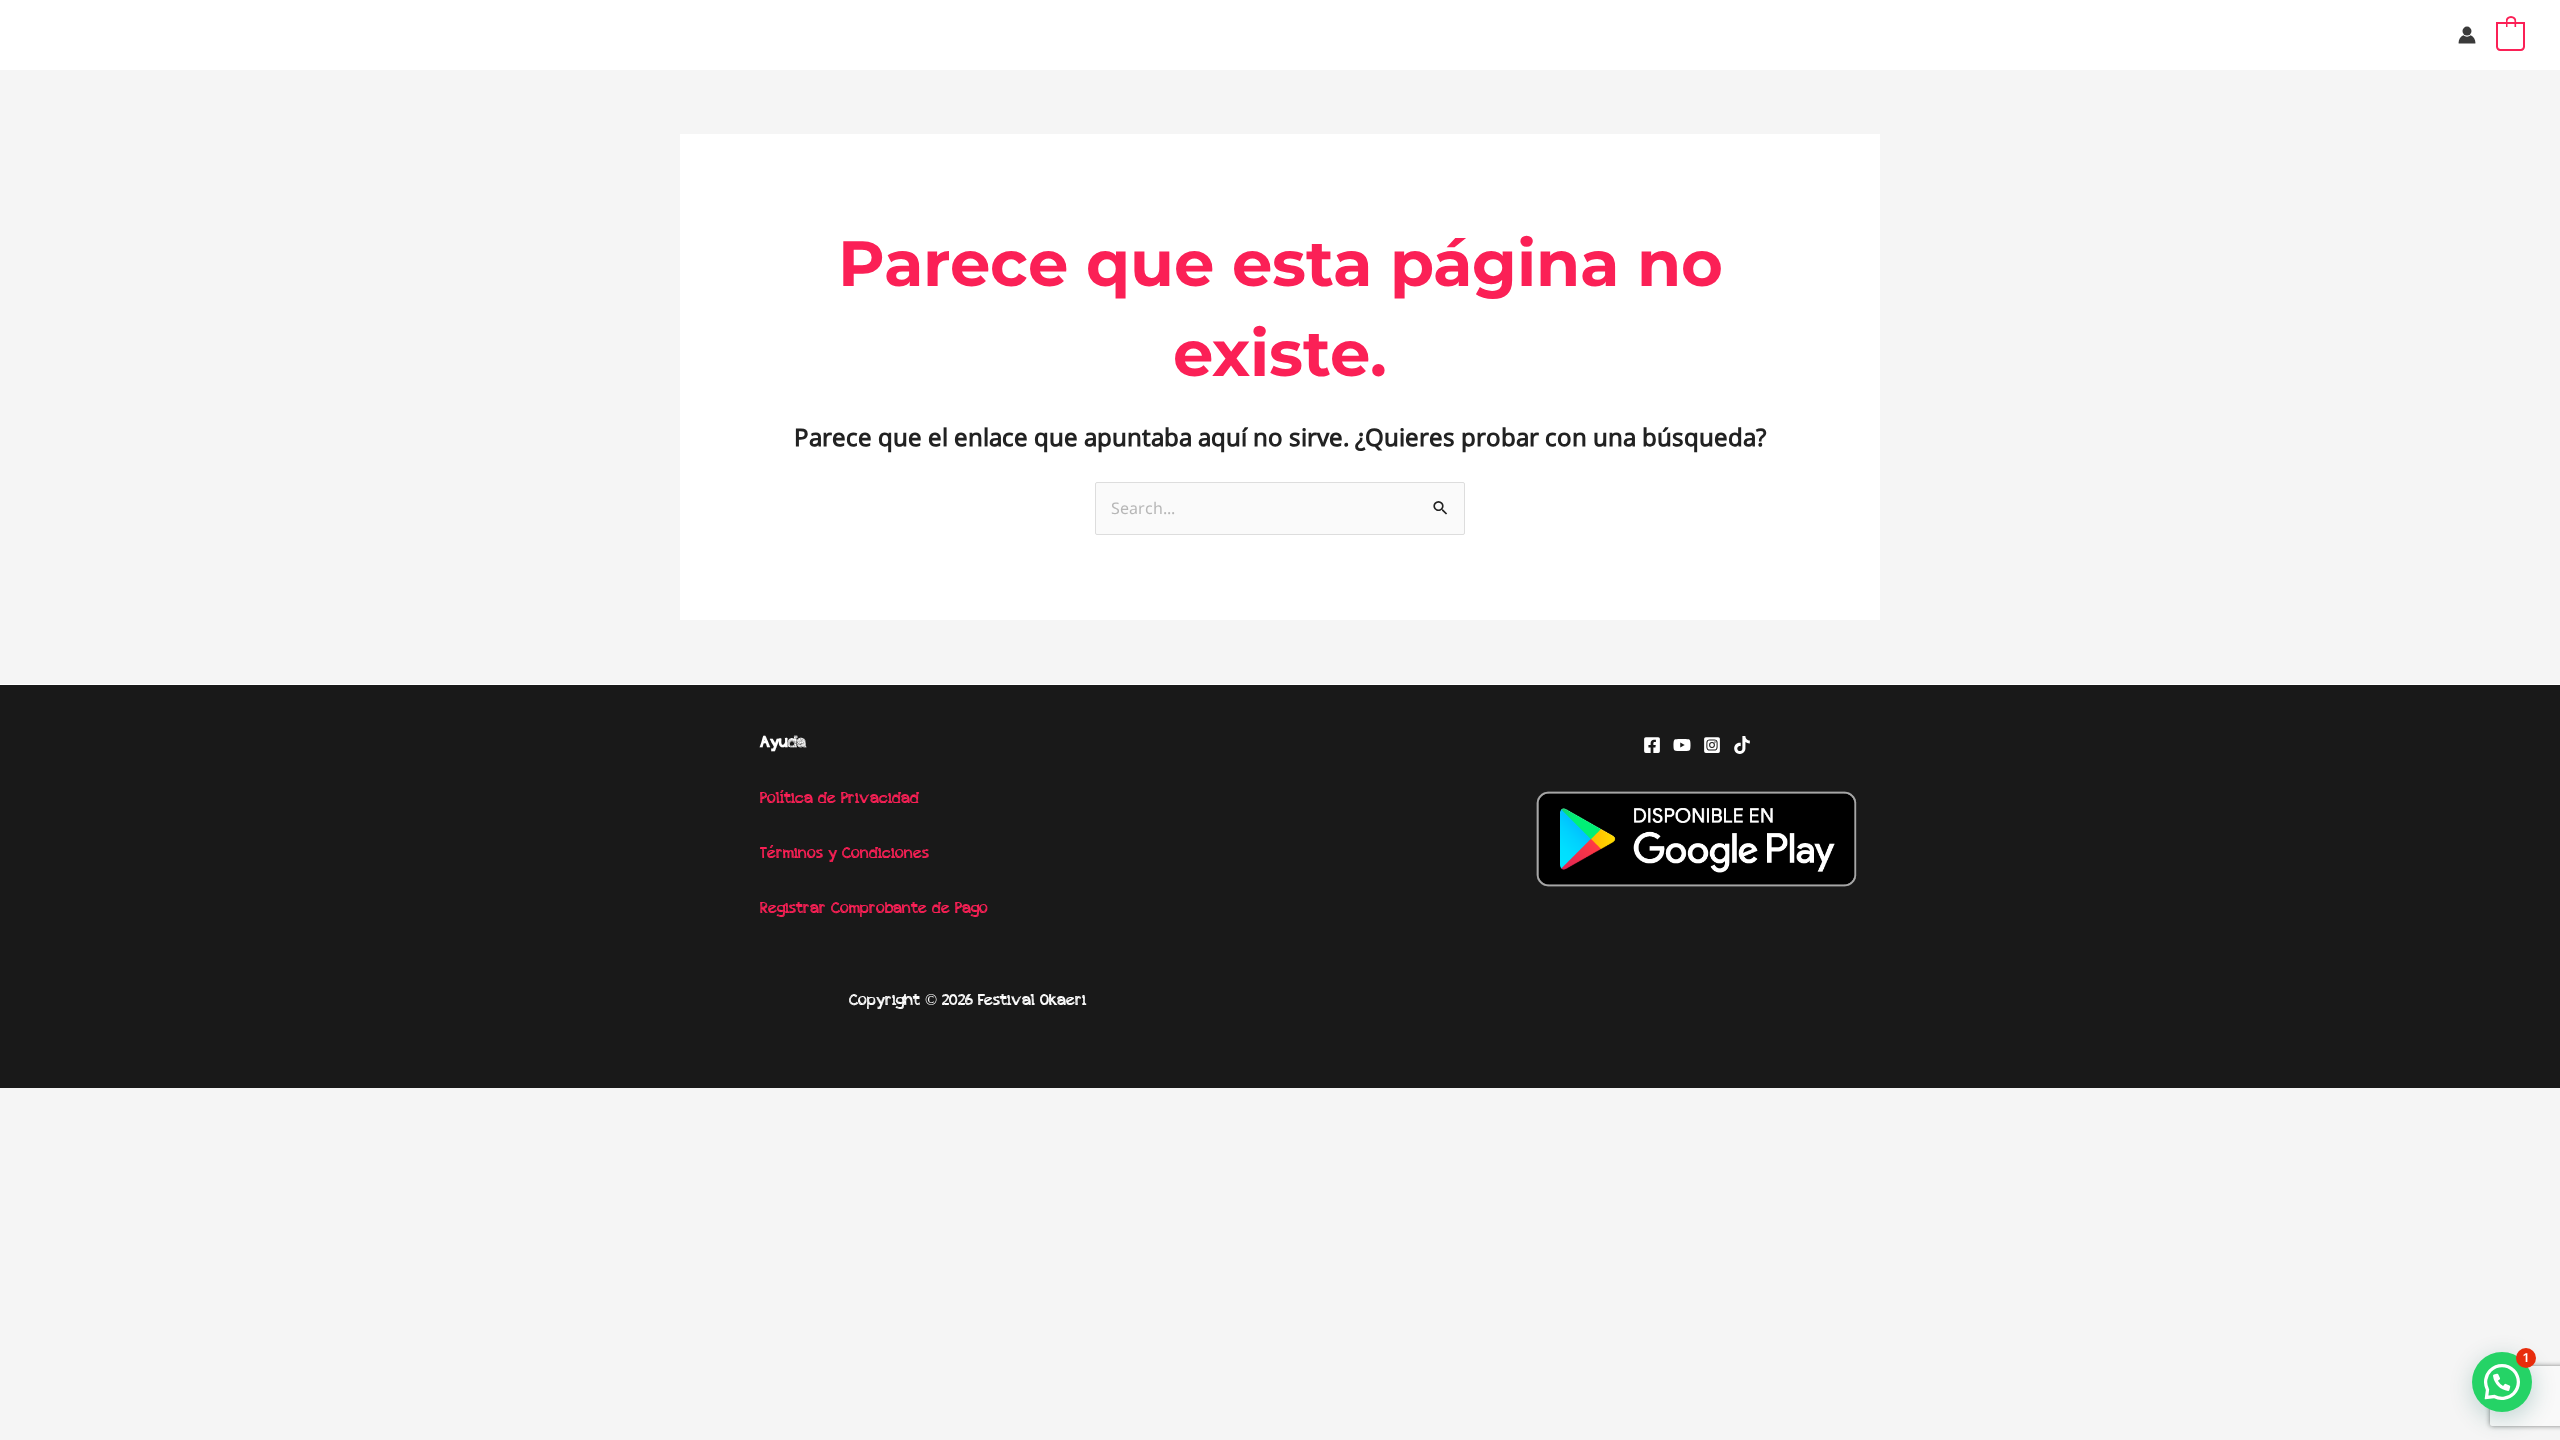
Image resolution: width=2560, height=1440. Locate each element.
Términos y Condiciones (844, 854)
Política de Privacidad (839, 799)
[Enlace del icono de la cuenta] (2467, 35)
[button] (2502, 1382)
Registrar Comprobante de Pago (874, 909)
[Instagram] (1712, 745)
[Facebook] (1652, 745)
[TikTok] (1742, 745)
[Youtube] (1682, 745)
